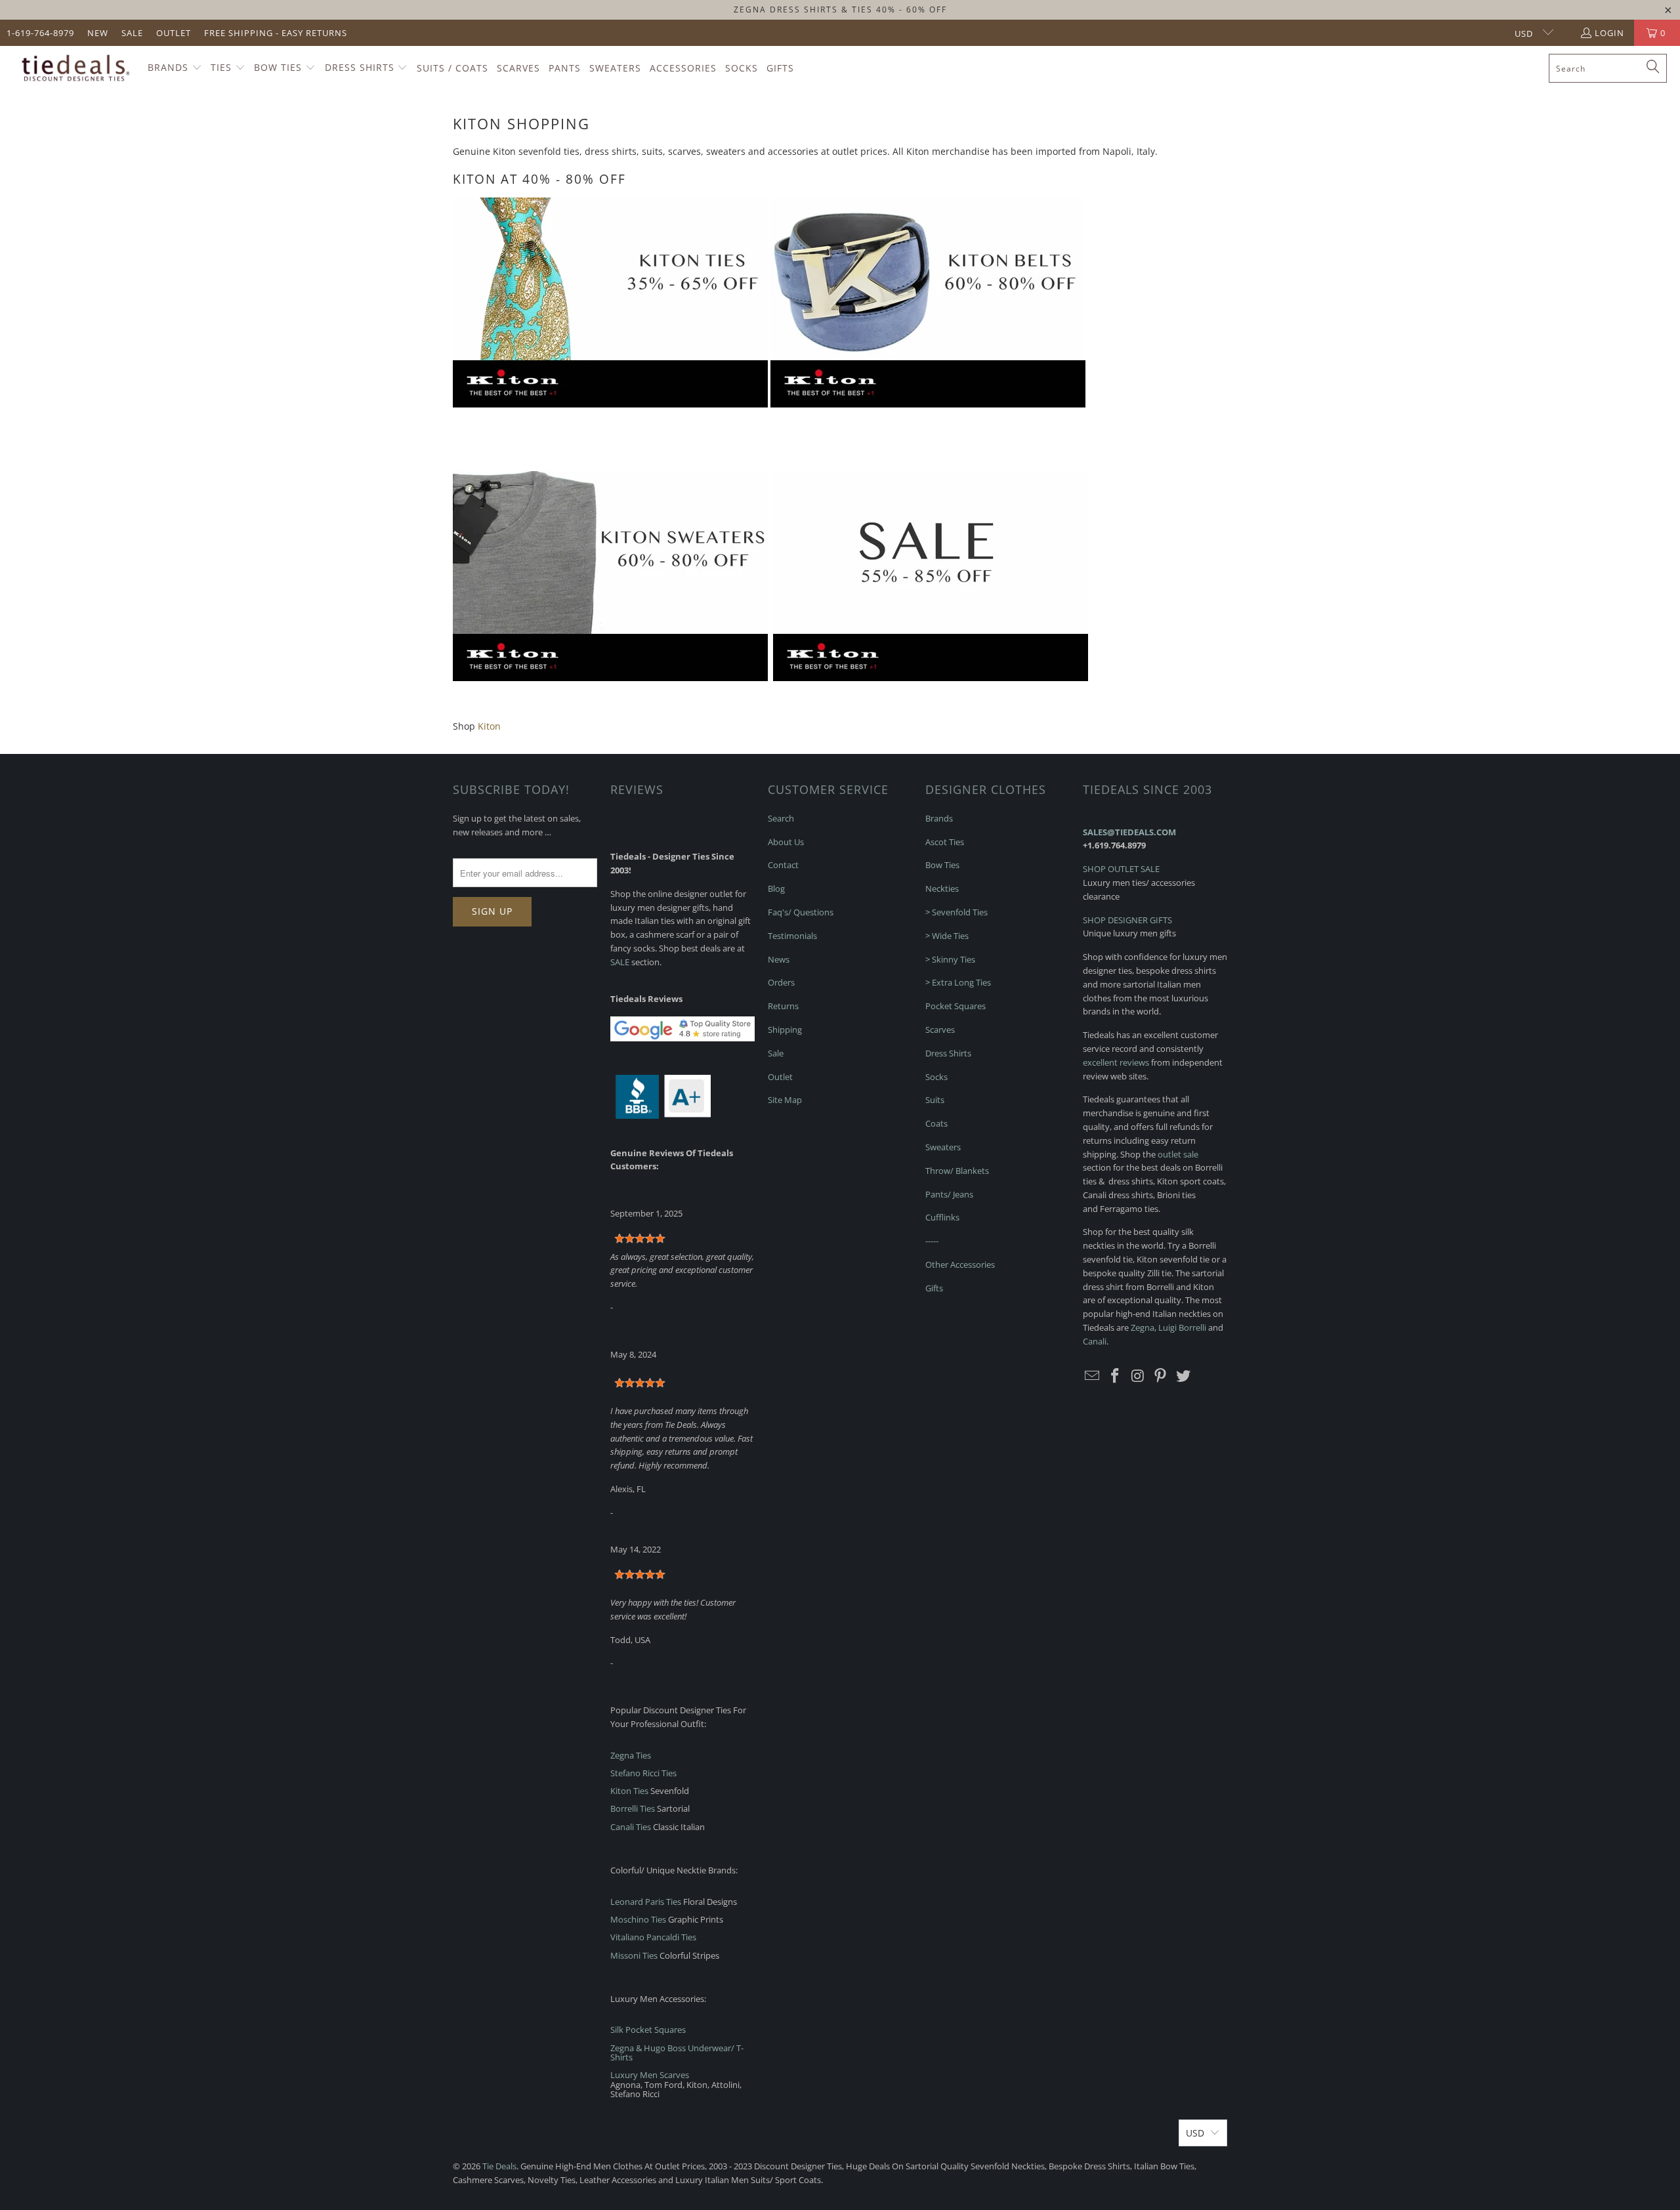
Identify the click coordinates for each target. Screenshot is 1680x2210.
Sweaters (943, 1147)
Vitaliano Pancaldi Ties (653, 1937)
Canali (1095, 1341)
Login (1609, 33)
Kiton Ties (629, 1791)
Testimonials (792, 936)
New (98, 33)
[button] (175, 68)
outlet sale (1178, 1154)
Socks (936, 1077)
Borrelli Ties (633, 1808)
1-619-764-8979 (40, 33)
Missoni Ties (634, 1955)
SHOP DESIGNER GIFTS (1127, 920)
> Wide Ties (947, 936)
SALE (620, 962)
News (779, 959)
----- (932, 1241)
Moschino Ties (638, 1919)
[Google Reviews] (682, 1038)
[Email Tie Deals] (1093, 1376)
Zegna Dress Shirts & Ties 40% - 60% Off (840, 10)
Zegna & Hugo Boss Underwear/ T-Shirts (677, 2053)
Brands (939, 818)
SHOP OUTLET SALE (1121, 869)
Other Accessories (960, 1264)
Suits (935, 1100)
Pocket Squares (955, 1006)
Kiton (489, 726)
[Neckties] (610, 404)
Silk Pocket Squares (648, 2030)
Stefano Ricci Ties (643, 1773)
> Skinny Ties (950, 959)
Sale (132, 33)
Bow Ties (942, 865)
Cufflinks (942, 1217)
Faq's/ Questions (801, 912)
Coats (936, 1123)
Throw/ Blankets (957, 1171)
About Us (786, 842)
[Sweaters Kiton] (610, 678)
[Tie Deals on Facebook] (1116, 1376)
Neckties (942, 888)
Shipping (785, 1030)
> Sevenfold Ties (956, 912)
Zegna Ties (631, 1755)
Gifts (934, 1288)
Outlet (174, 33)
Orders (781, 982)
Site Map (785, 1100)
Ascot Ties (945, 842)
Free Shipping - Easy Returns (276, 33)
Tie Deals (499, 2166)
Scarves (940, 1030)
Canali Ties (631, 1827)
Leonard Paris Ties (646, 1902)
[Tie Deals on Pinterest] (1161, 1376)
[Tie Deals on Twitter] (1184, 1376)
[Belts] (928, 404)
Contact (783, 865)
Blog (776, 888)
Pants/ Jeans (949, 1194)
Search (781, 818)
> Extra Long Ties (958, 982)
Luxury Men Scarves (650, 2075)
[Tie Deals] (74, 68)
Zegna (1143, 1327)
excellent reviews (1116, 1062)
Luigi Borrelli (1182, 1327)
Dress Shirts (948, 1053)
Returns (783, 1006)
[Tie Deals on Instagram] (1138, 1376)
